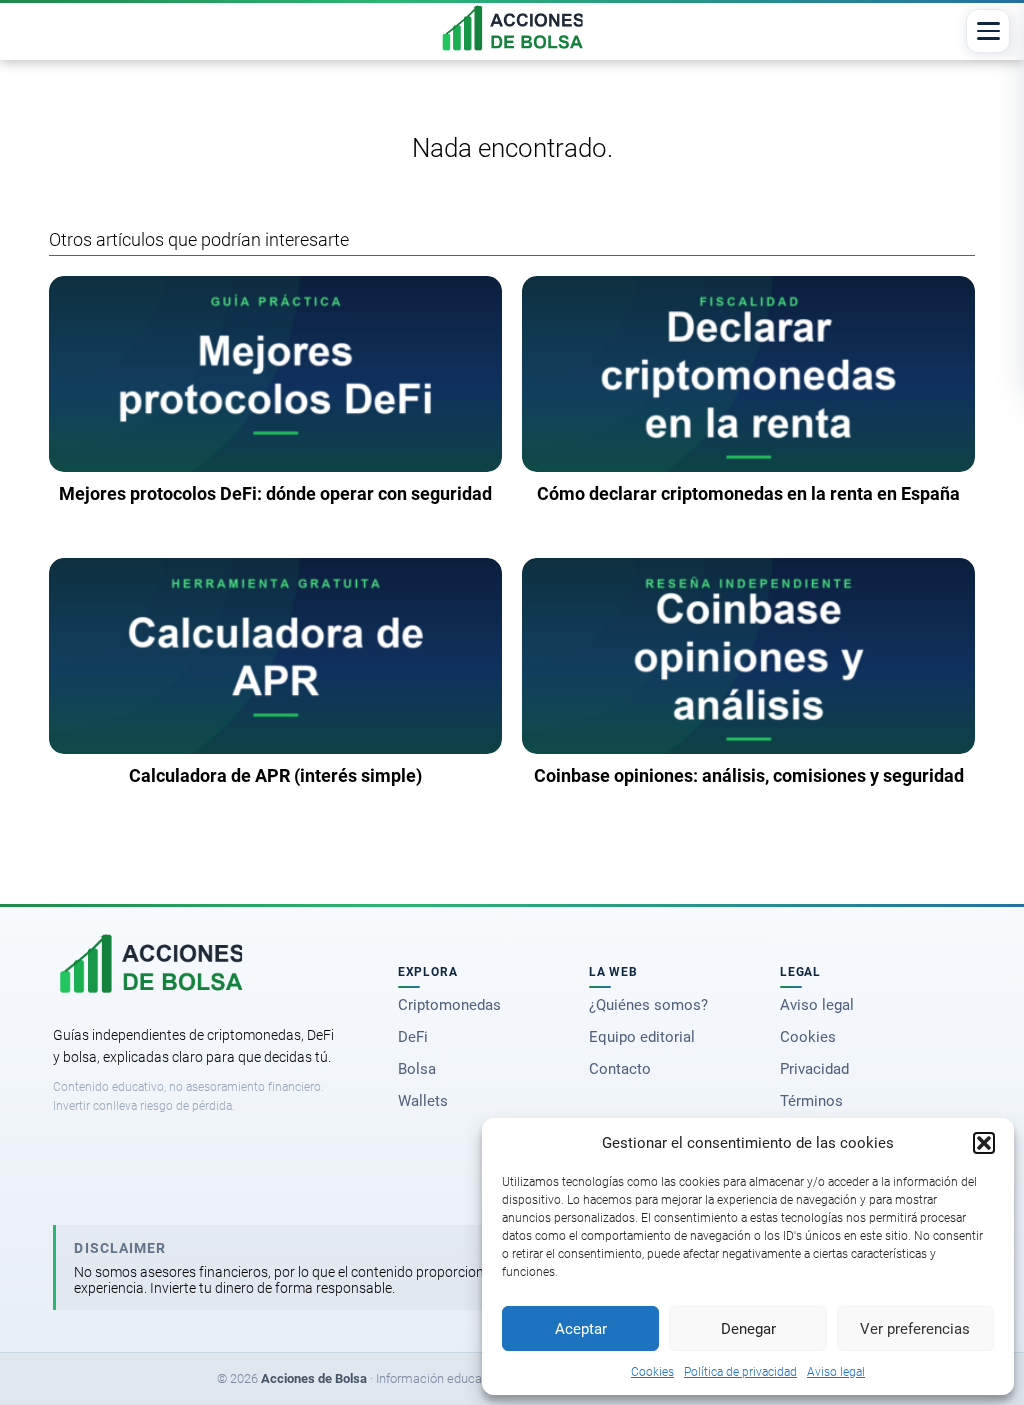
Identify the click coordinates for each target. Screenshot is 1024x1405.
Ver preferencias (915, 1329)
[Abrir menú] (988, 31)
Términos (811, 1101)
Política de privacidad (740, 1372)
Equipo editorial (642, 1037)
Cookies (652, 1372)
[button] (984, 1143)
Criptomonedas (449, 1005)
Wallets (423, 1101)
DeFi (413, 1037)
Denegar (748, 1329)
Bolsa (417, 1069)
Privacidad (814, 1069)
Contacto (620, 1069)
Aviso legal (836, 1372)
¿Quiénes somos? (648, 1005)
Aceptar (581, 1329)
